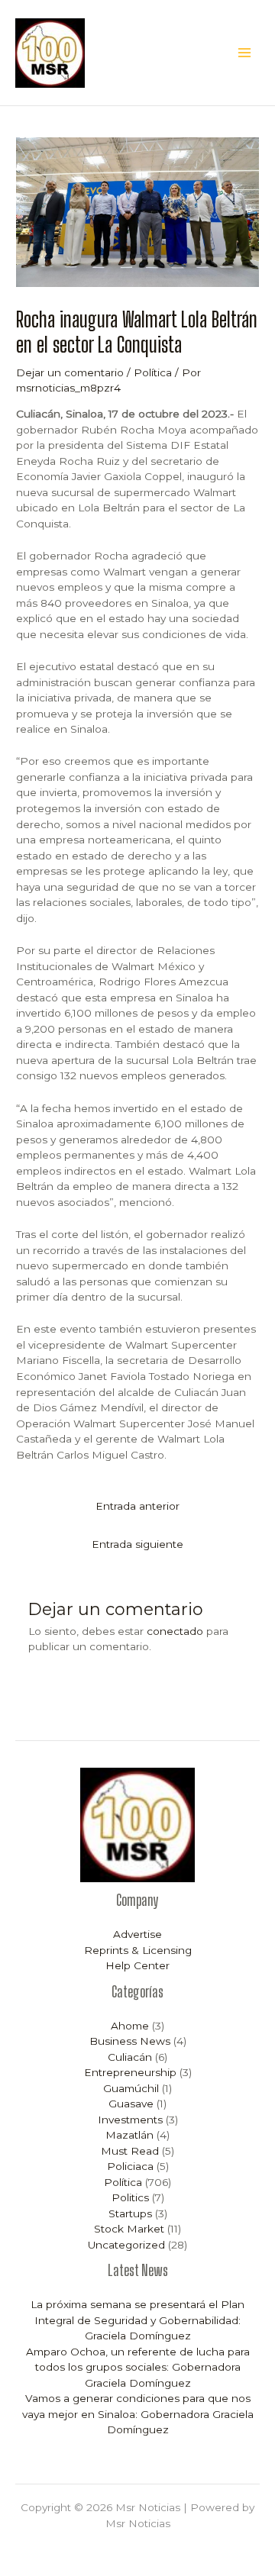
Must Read (130, 2151)
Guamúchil (131, 2088)
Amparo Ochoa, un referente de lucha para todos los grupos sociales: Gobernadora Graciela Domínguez (138, 2367)
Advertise (137, 1934)
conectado (175, 1631)
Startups (130, 2213)
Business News (130, 2041)
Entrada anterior (137, 1506)
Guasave (131, 2104)
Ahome (130, 2026)
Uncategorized (126, 2245)
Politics (130, 2197)
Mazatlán (129, 2135)
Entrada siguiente (137, 1544)
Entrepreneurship (130, 2072)
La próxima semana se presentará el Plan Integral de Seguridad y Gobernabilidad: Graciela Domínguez (137, 2320)
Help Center (137, 1965)
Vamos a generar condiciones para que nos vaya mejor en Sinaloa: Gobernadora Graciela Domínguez (138, 2414)
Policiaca (130, 2166)
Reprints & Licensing (138, 1950)
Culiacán (130, 2057)
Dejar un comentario (70, 372)
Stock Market (129, 2229)
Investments (130, 2120)
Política (153, 372)
